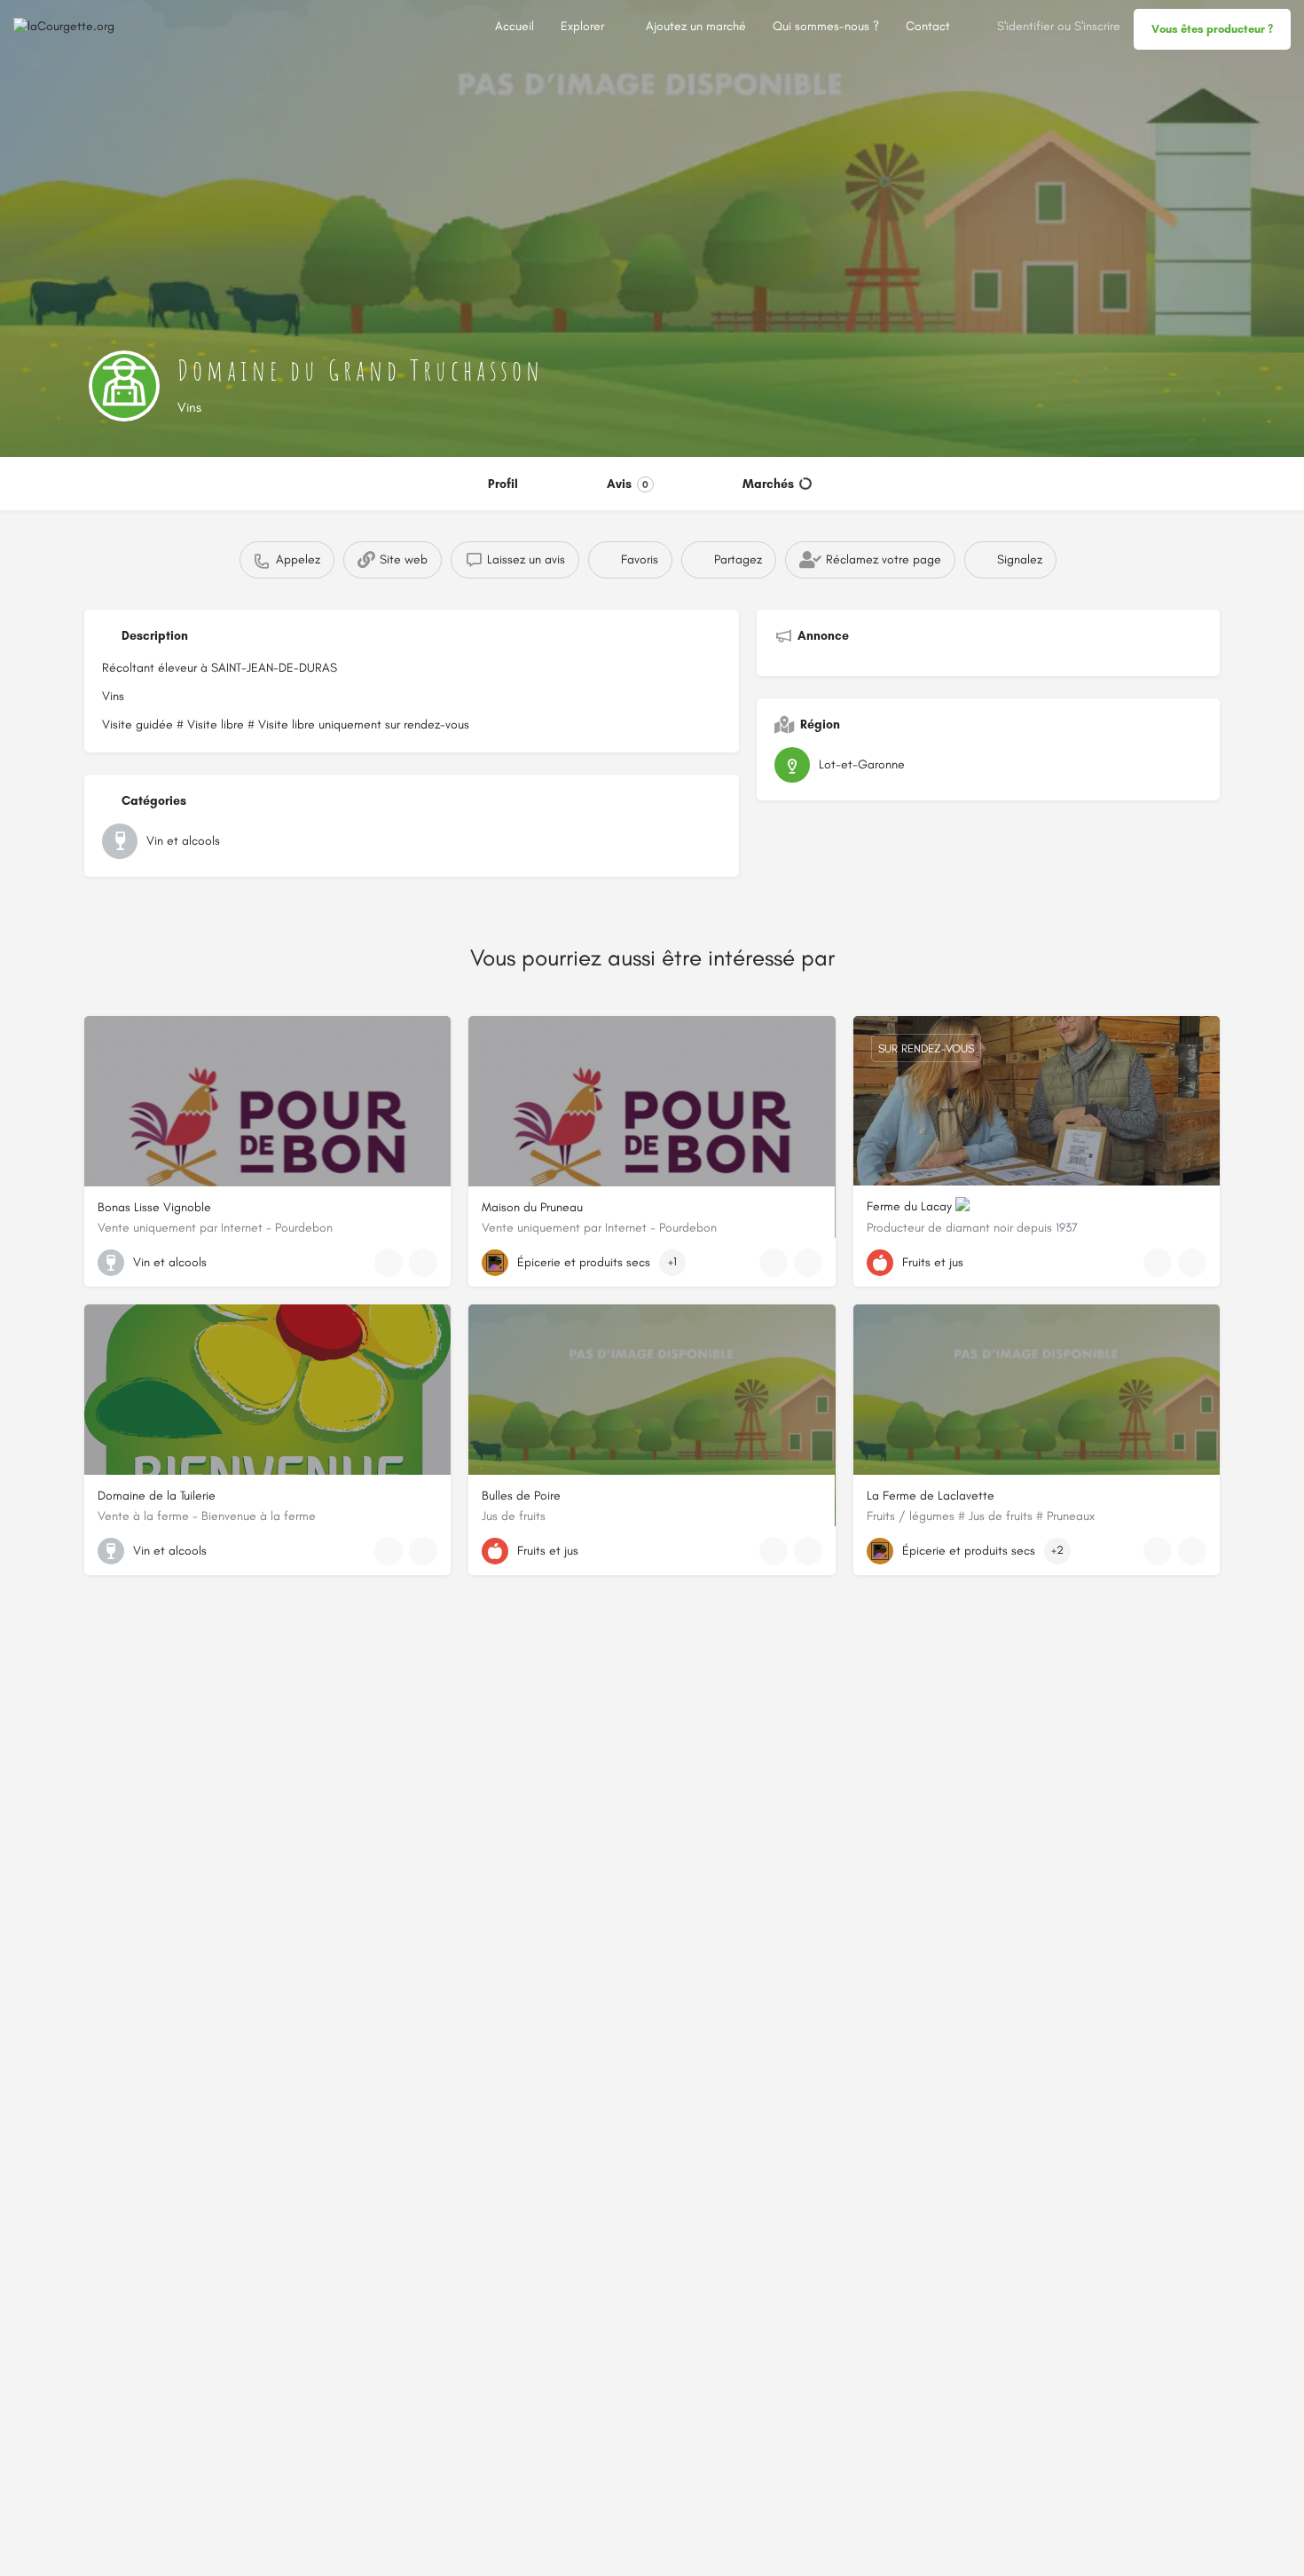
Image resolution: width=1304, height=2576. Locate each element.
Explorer (582, 26)
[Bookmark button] (423, 1263)
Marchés (768, 484)
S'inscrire (1097, 26)
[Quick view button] (389, 1263)
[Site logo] (66, 26)
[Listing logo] (124, 386)
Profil (503, 484)
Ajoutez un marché (696, 26)
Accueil (515, 26)
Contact (928, 26)
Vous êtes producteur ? (1212, 29)
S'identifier (1025, 26)
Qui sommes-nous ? (826, 26)
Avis (628, 484)
